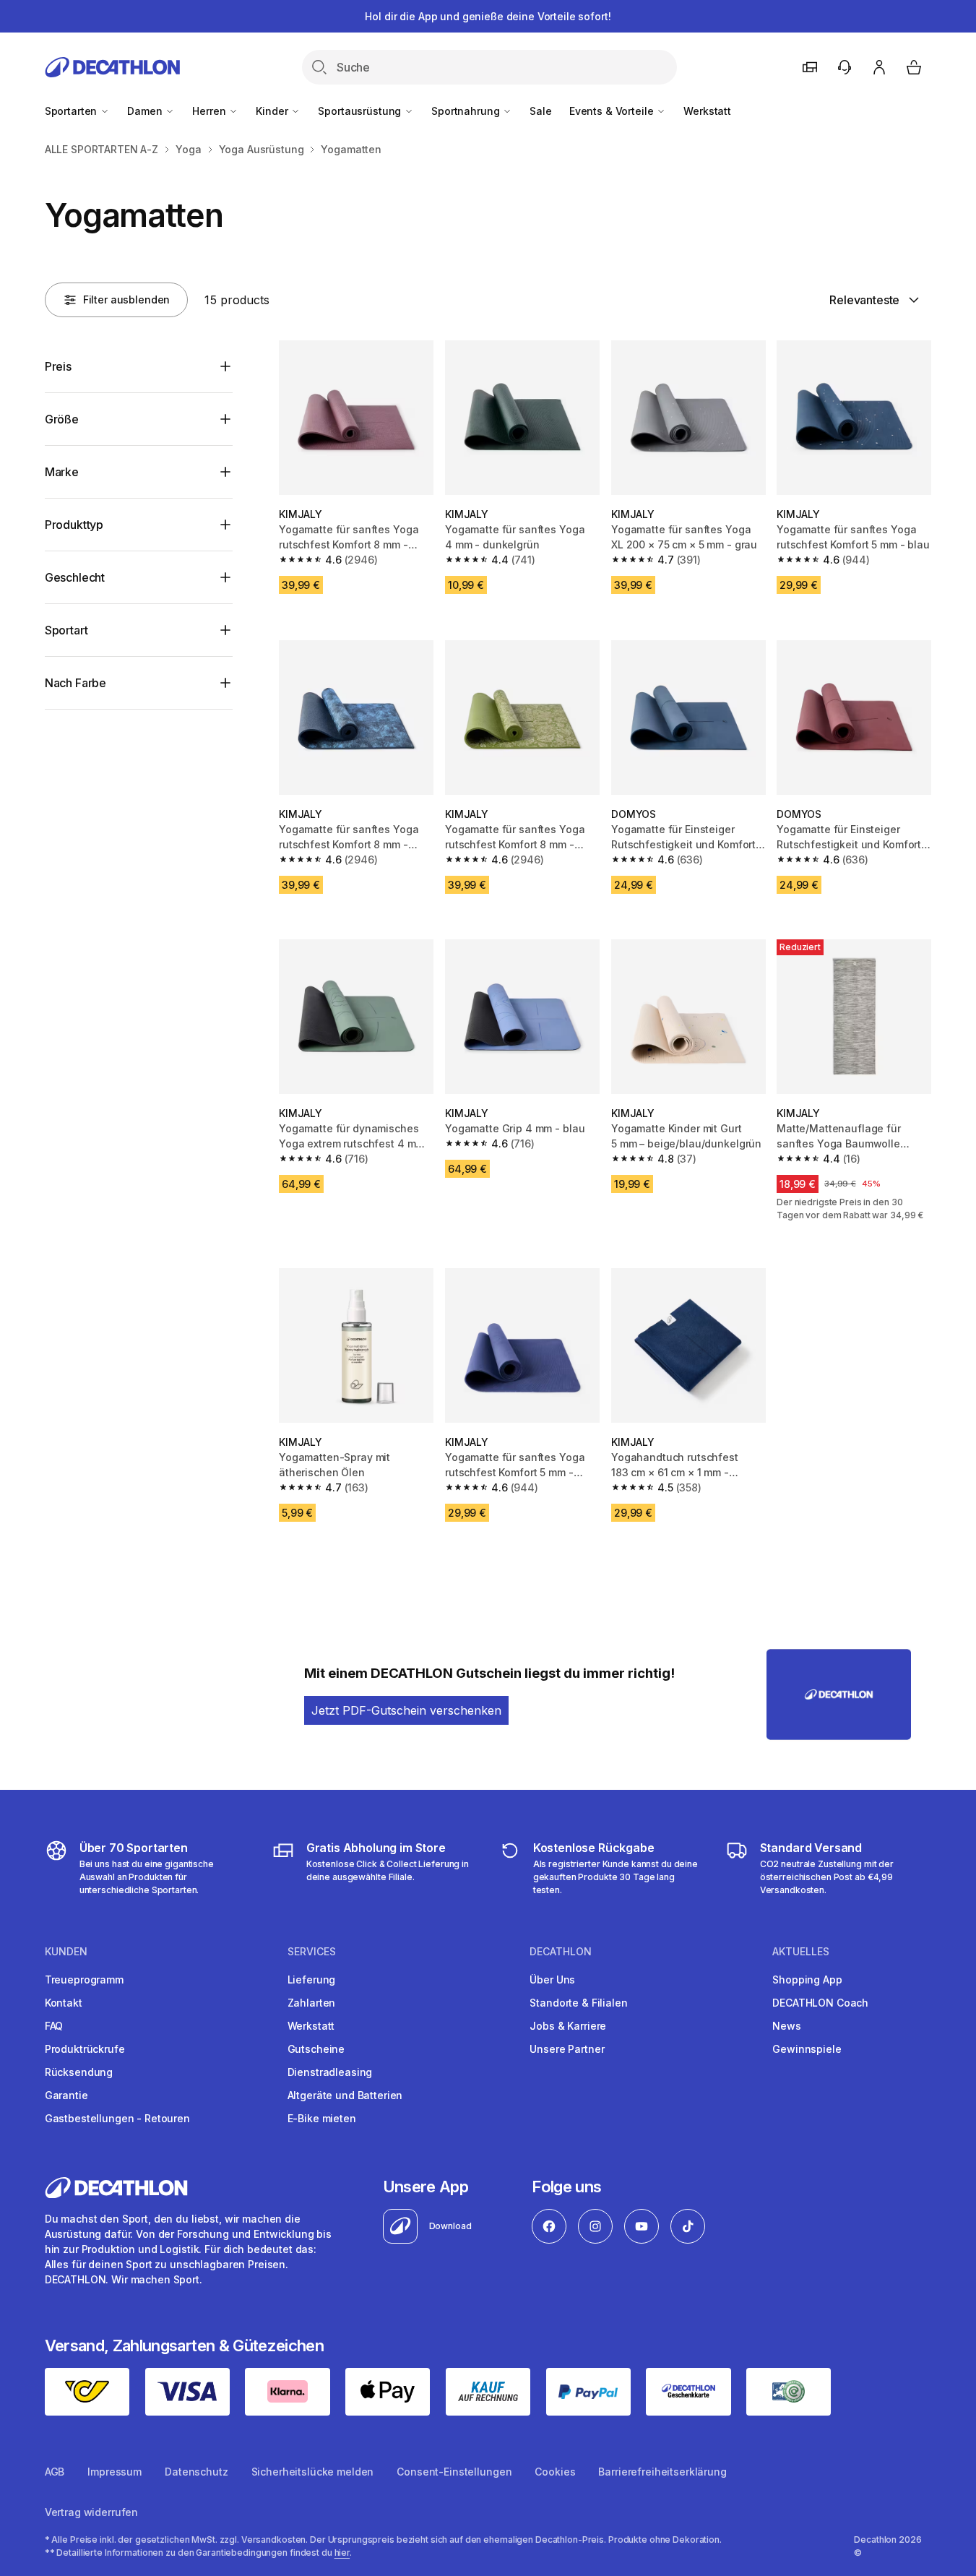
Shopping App (807, 1980)
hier (342, 2553)
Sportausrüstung (361, 111)
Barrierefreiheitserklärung (662, 2472)
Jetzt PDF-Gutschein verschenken (406, 1710)
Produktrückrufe (85, 2049)
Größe (62, 419)
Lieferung (312, 1980)
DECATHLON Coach (820, 2003)
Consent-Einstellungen (454, 2472)
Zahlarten (312, 2003)
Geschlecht (75, 577)
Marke (62, 472)
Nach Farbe (75, 683)
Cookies (555, 2472)
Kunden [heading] (66, 1952)
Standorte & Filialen (578, 2003)
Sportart (66, 630)
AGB (55, 2472)
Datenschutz (196, 2472)
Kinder (273, 111)
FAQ (54, 2026)
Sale (540, 111)
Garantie (66, 2095)
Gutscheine (316, 2049)
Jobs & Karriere (568, 2026)
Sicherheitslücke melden (313, 2472)
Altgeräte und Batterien (345, 2095)
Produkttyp (74, 525)
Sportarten (72, 111)
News (786, 2026)
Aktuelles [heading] (801, 1952)
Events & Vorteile (613, 111)
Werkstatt (707, 111)
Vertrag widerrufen (91, 2512)
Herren (210, 111)
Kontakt (64, 2003)
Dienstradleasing (330, 2072)
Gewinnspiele (807, 2049)
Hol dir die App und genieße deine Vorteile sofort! (488, 16)
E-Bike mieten (322, 2118)
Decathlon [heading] (561, 1952)
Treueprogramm (84, 1980)
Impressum (115, 2472)
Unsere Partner (567, 2049)
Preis (58, 366)
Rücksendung (79, 2072)
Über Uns (552, 1980)
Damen (146, 111)
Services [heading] (312, 1952)
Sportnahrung (467, 111)
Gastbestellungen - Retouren (117, 2118)
